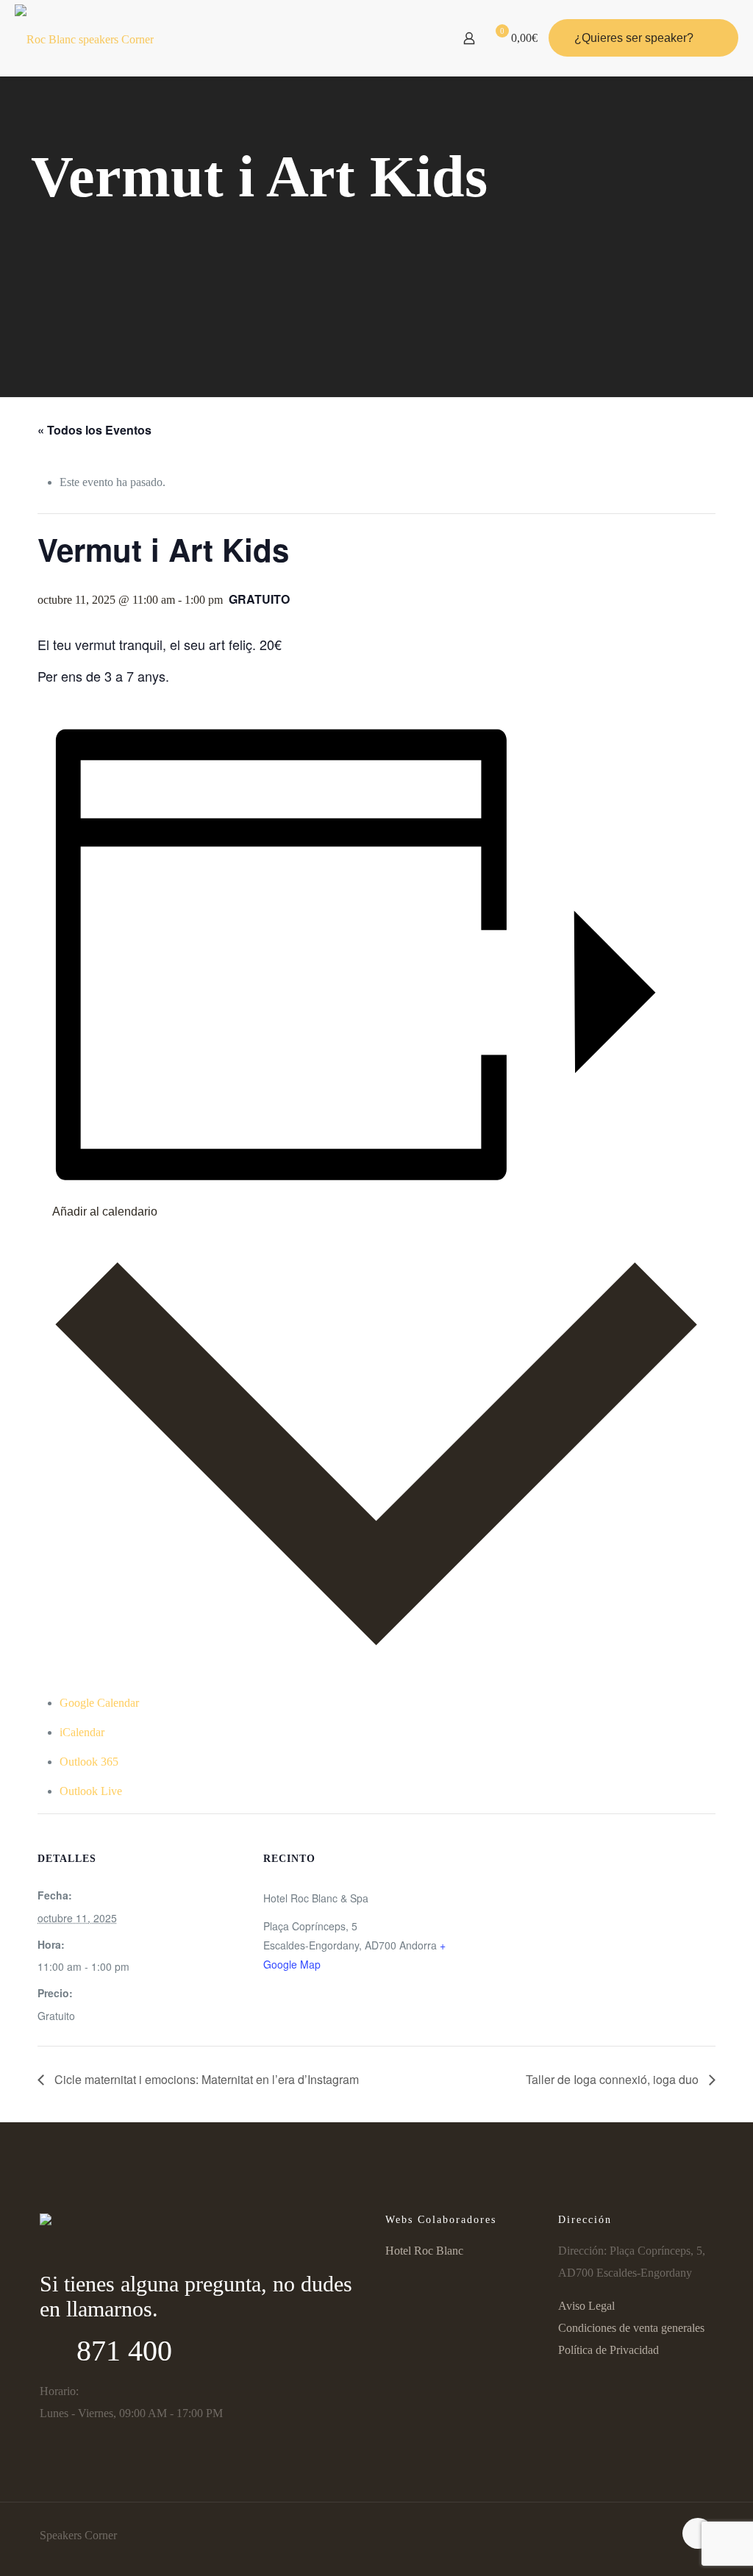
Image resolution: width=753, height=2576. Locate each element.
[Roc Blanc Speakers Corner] (84, 38)
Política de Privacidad (609, 2350)
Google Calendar (99, 1703)
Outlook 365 (89, 1762)
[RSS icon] (135, 2253)
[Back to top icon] (698, 2533)
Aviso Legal (586, 2306)
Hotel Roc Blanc (424, 2251)
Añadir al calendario (105, 1212)
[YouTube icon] (77, 2253)
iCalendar (82, 1732)
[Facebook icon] (49, 2253)
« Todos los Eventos (94, 430)
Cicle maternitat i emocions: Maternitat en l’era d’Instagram (205, 2079)
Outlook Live (91, 1791)
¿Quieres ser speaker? (634, 38)
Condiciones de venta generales (631, 2328)
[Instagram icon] (106, 2253)
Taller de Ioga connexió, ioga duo (614, 2079)
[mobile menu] (418, 38)
